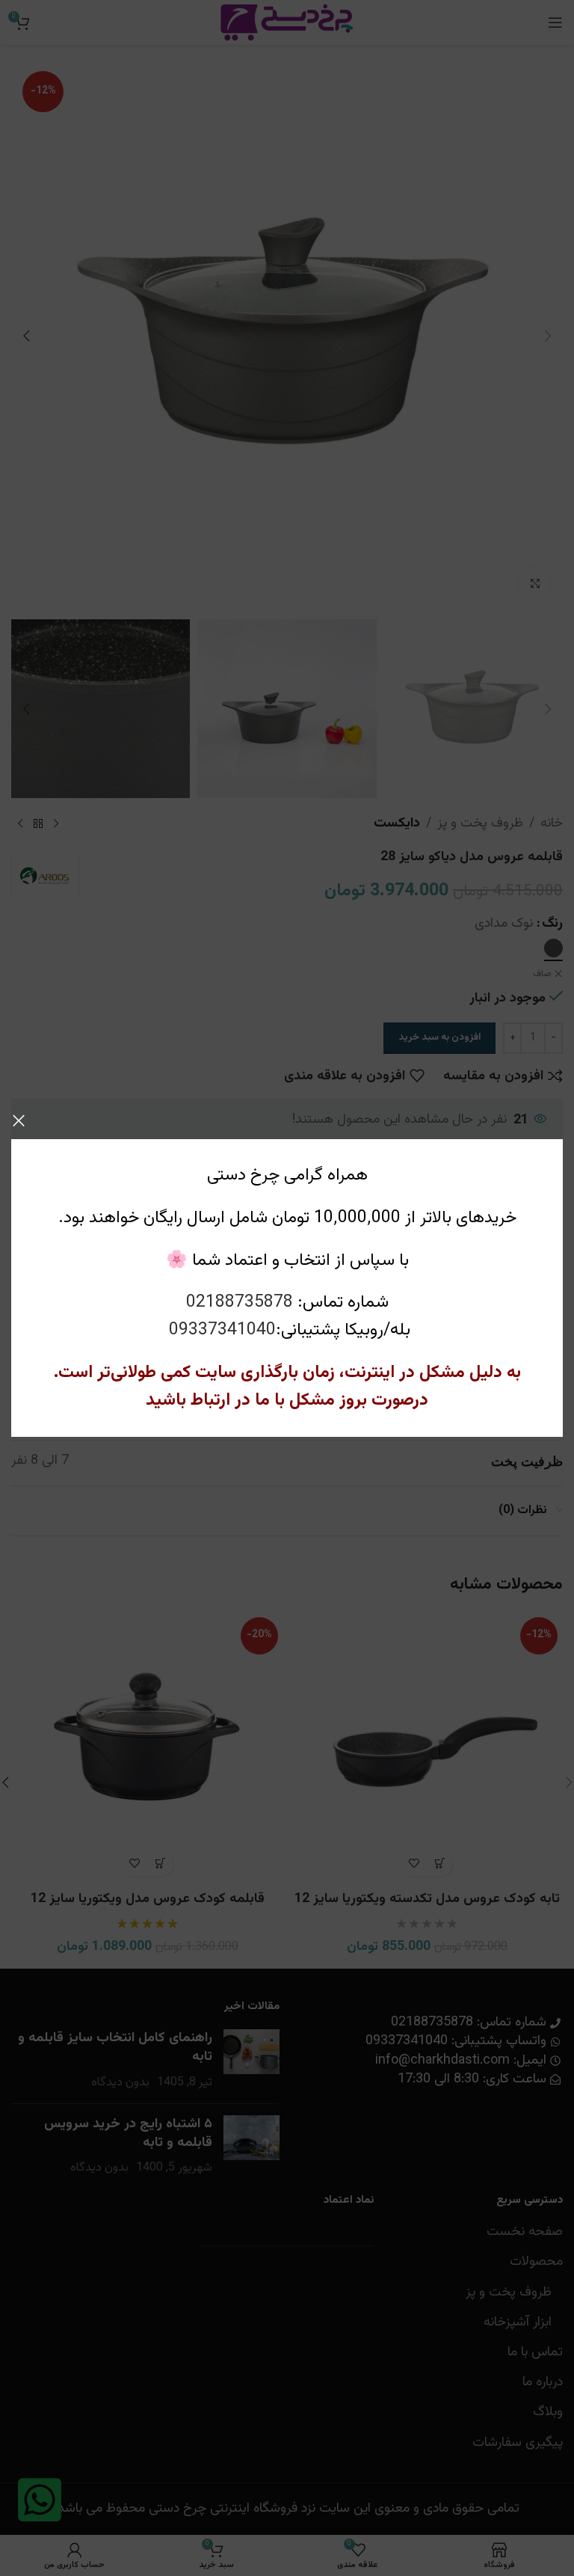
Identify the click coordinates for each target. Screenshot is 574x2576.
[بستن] (19, 1120)
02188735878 (240, 1303)
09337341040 (222, 1330)
